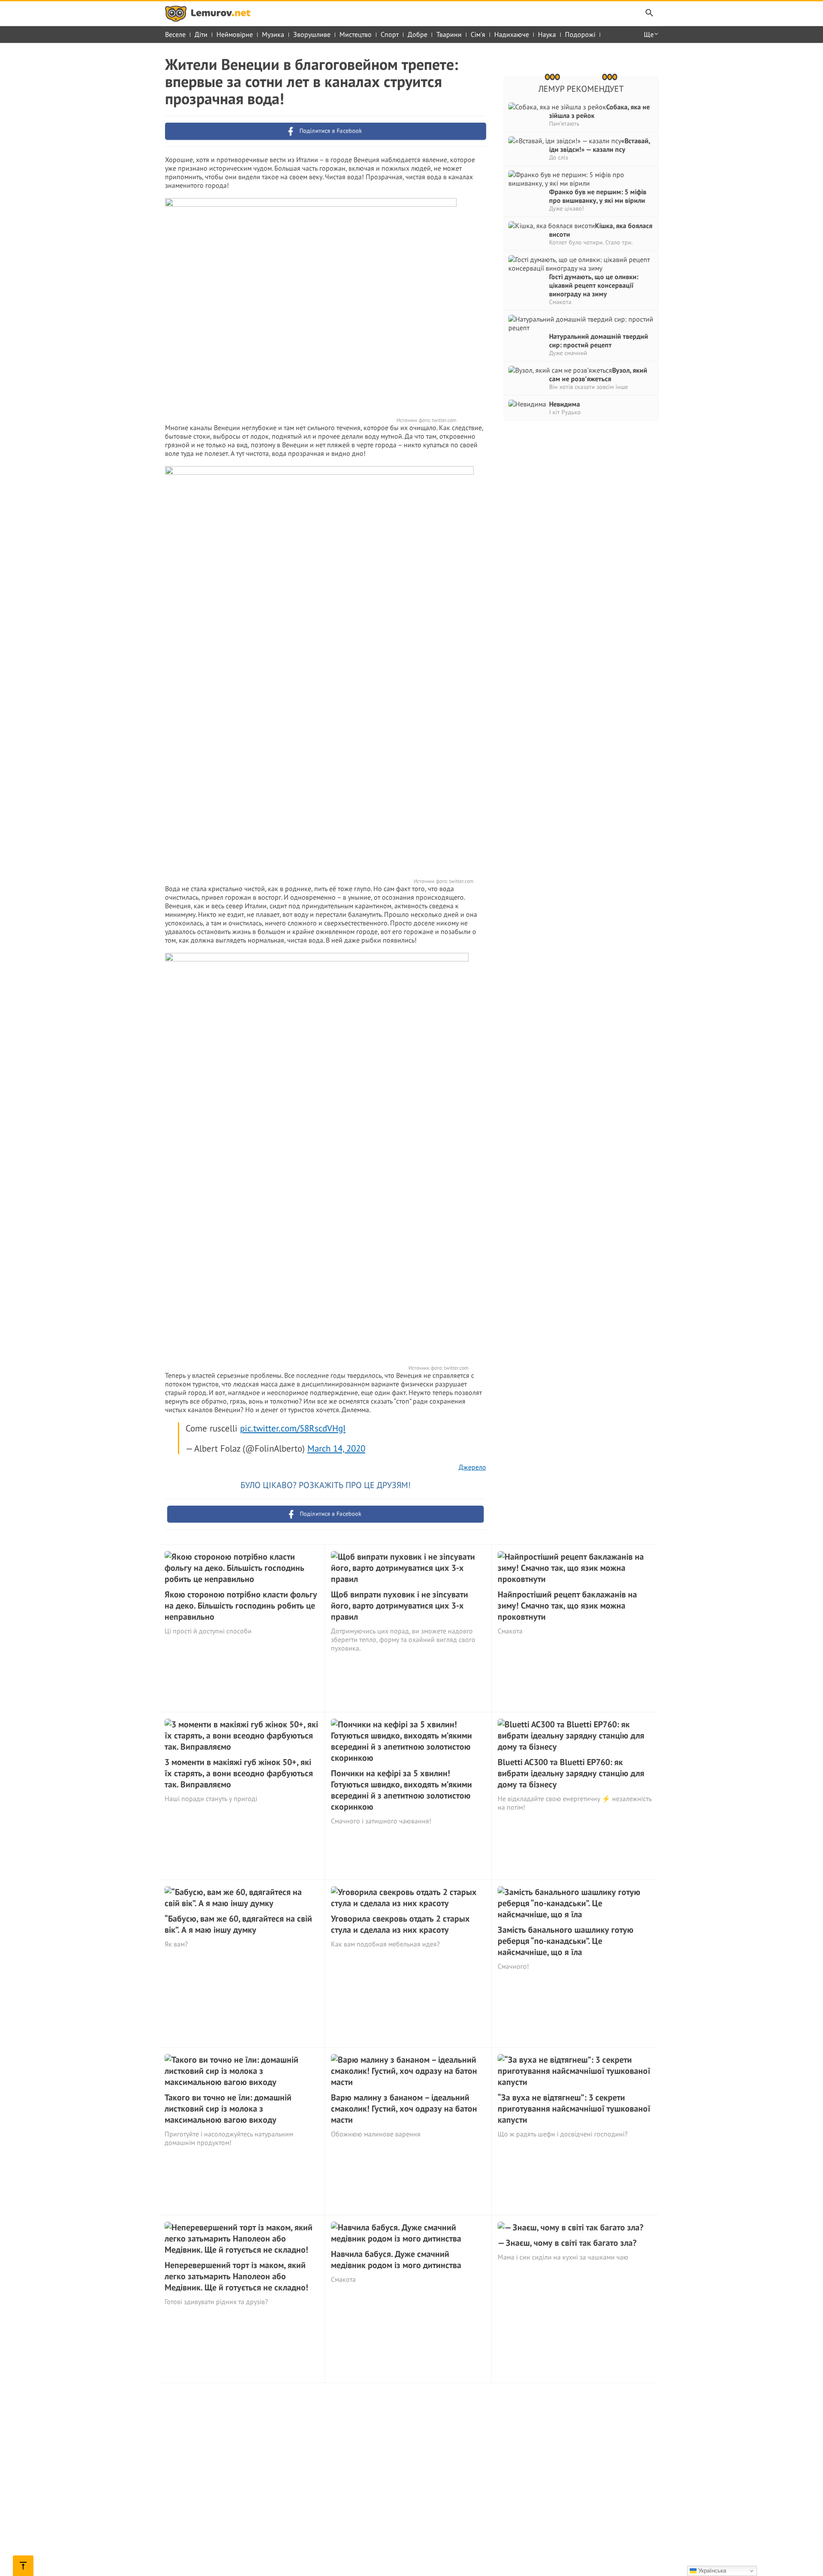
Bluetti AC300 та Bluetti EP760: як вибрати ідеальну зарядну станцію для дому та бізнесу (571, 1773)
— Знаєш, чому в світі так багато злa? (567, 2243)
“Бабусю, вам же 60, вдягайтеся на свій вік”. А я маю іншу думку (238, 1924)
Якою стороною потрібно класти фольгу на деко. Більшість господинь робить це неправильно (241, 1606)
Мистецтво (356, 34)
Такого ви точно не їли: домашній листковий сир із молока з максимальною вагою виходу (228, 2109)
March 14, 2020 (336, 1448)
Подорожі (580, 34)
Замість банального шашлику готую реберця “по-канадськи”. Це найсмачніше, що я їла (566, 1941)
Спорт (390, 34)
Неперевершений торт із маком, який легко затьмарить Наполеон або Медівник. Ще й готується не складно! (236, 2276)
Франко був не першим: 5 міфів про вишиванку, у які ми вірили (598, 196)
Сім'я (478, 34)
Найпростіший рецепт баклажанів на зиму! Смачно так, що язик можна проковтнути (567, 1606)
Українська (711, 2571)
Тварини (449, 34)
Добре (418, 34)
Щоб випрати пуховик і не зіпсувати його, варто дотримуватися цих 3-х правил (399, 1606)
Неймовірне (235, 34)
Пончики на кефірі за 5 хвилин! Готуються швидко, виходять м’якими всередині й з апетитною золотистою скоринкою (401, 1790)
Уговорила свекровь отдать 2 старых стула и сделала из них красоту (400, 1924)
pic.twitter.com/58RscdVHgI (293, 1428)
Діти (201, 34)
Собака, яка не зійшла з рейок (599, 111)
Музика (273, 34)
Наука (547, 34)
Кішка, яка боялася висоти (601, 230)
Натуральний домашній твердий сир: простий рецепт (599, 340)
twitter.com (444, 420)
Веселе (175, 34)
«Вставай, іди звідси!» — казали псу (599, 145)
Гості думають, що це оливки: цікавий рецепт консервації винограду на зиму (594, 285)
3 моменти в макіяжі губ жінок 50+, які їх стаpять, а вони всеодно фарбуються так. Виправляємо (239, 1773)
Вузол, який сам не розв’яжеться (598, 374)
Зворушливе (312, 34)
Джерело (472, 1467)
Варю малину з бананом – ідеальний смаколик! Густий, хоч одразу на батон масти (404, 2109)
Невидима (565, 404)
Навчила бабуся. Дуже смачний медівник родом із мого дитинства (396, 2260)
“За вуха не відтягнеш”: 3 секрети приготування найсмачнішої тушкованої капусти (574, 2109)
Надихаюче (512, 34)
